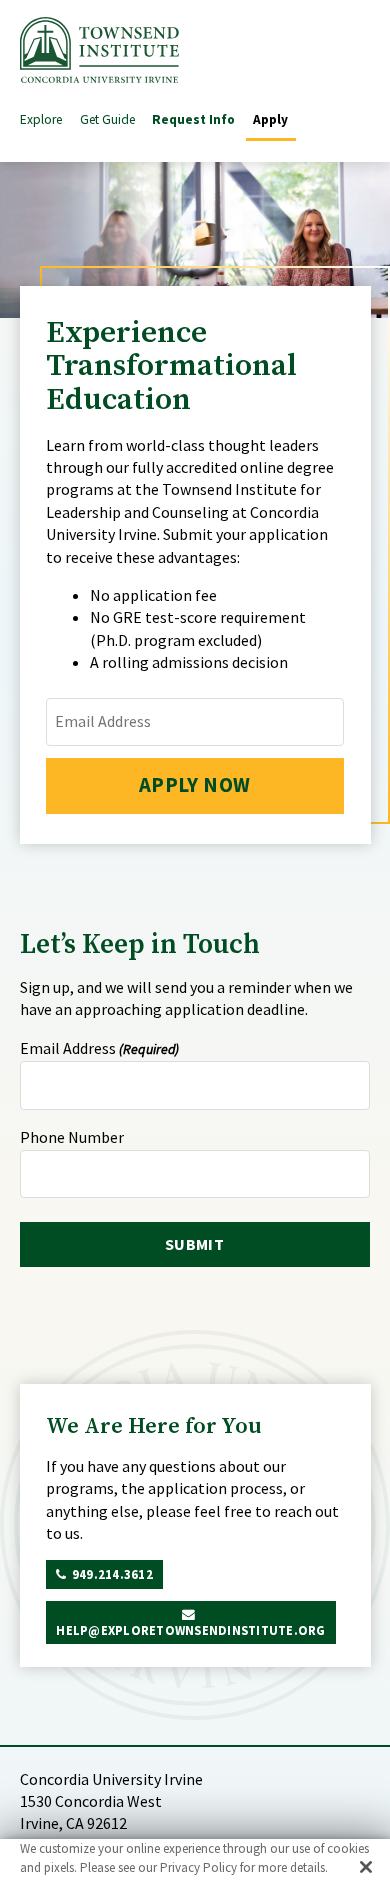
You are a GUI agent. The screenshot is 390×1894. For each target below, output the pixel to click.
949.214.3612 (112, 1574)
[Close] (366, 1867)
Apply (270, 119)
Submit (194, 1244)
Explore (41, 119)
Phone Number (72, 1137)
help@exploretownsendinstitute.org (190, 1630)
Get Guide (107, 119)
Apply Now (195, 785)
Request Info (193, 119)
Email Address (99, 1048)
